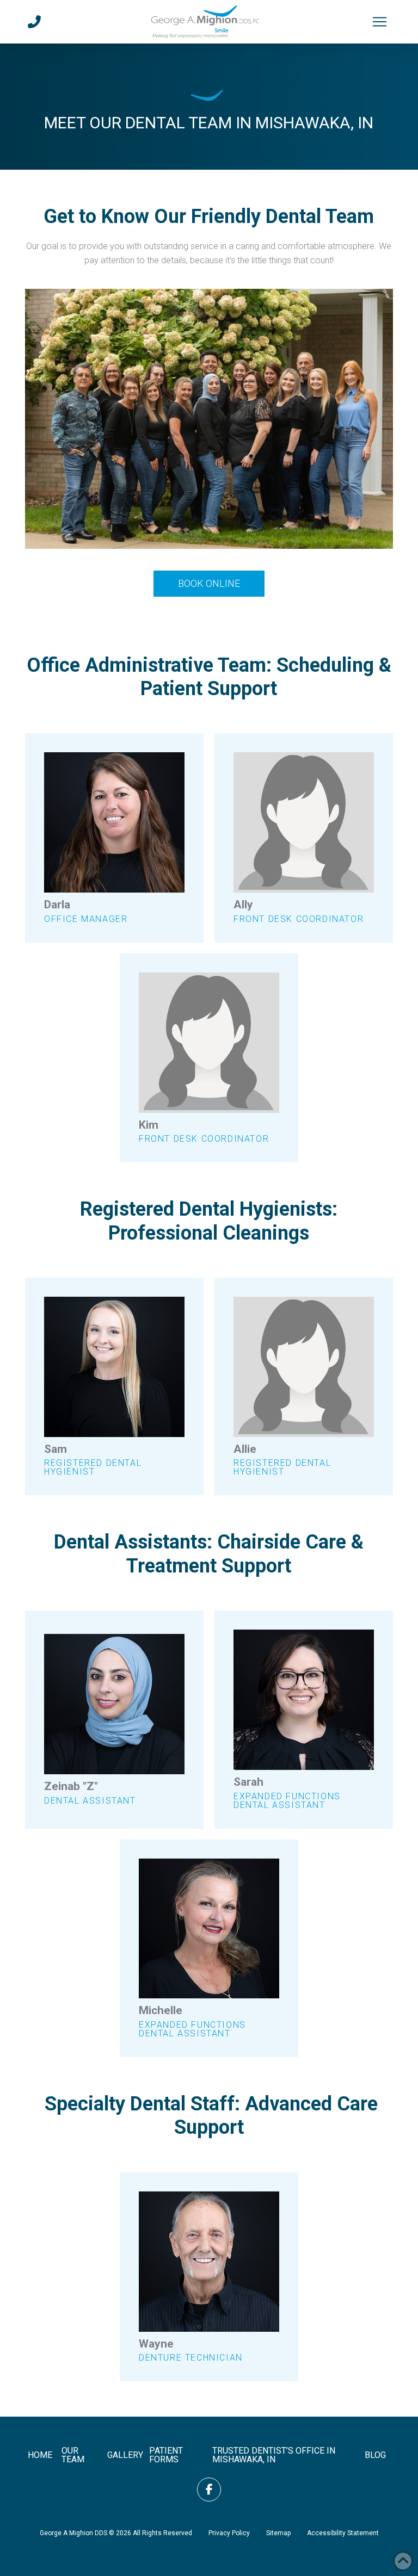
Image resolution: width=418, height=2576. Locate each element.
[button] (380, 22)
